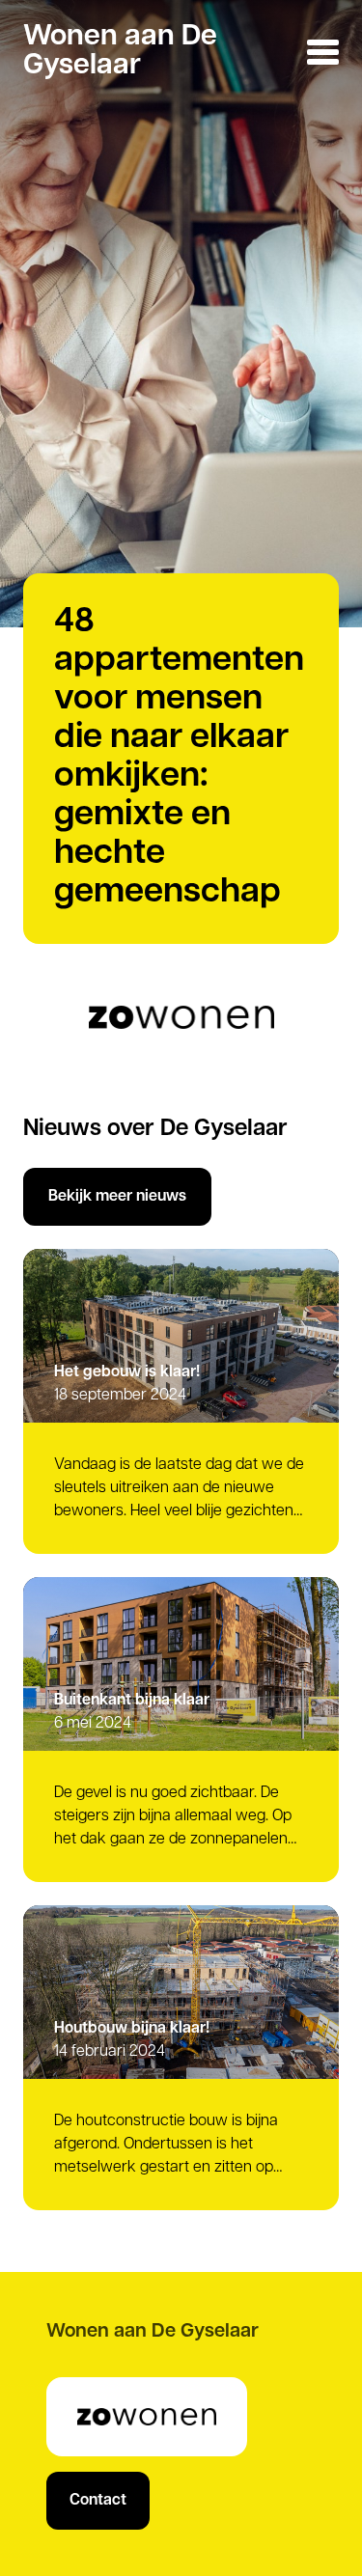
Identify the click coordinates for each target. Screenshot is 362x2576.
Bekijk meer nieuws (117, 1197)
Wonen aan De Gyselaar (120, 52)
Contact (98, 2501)
